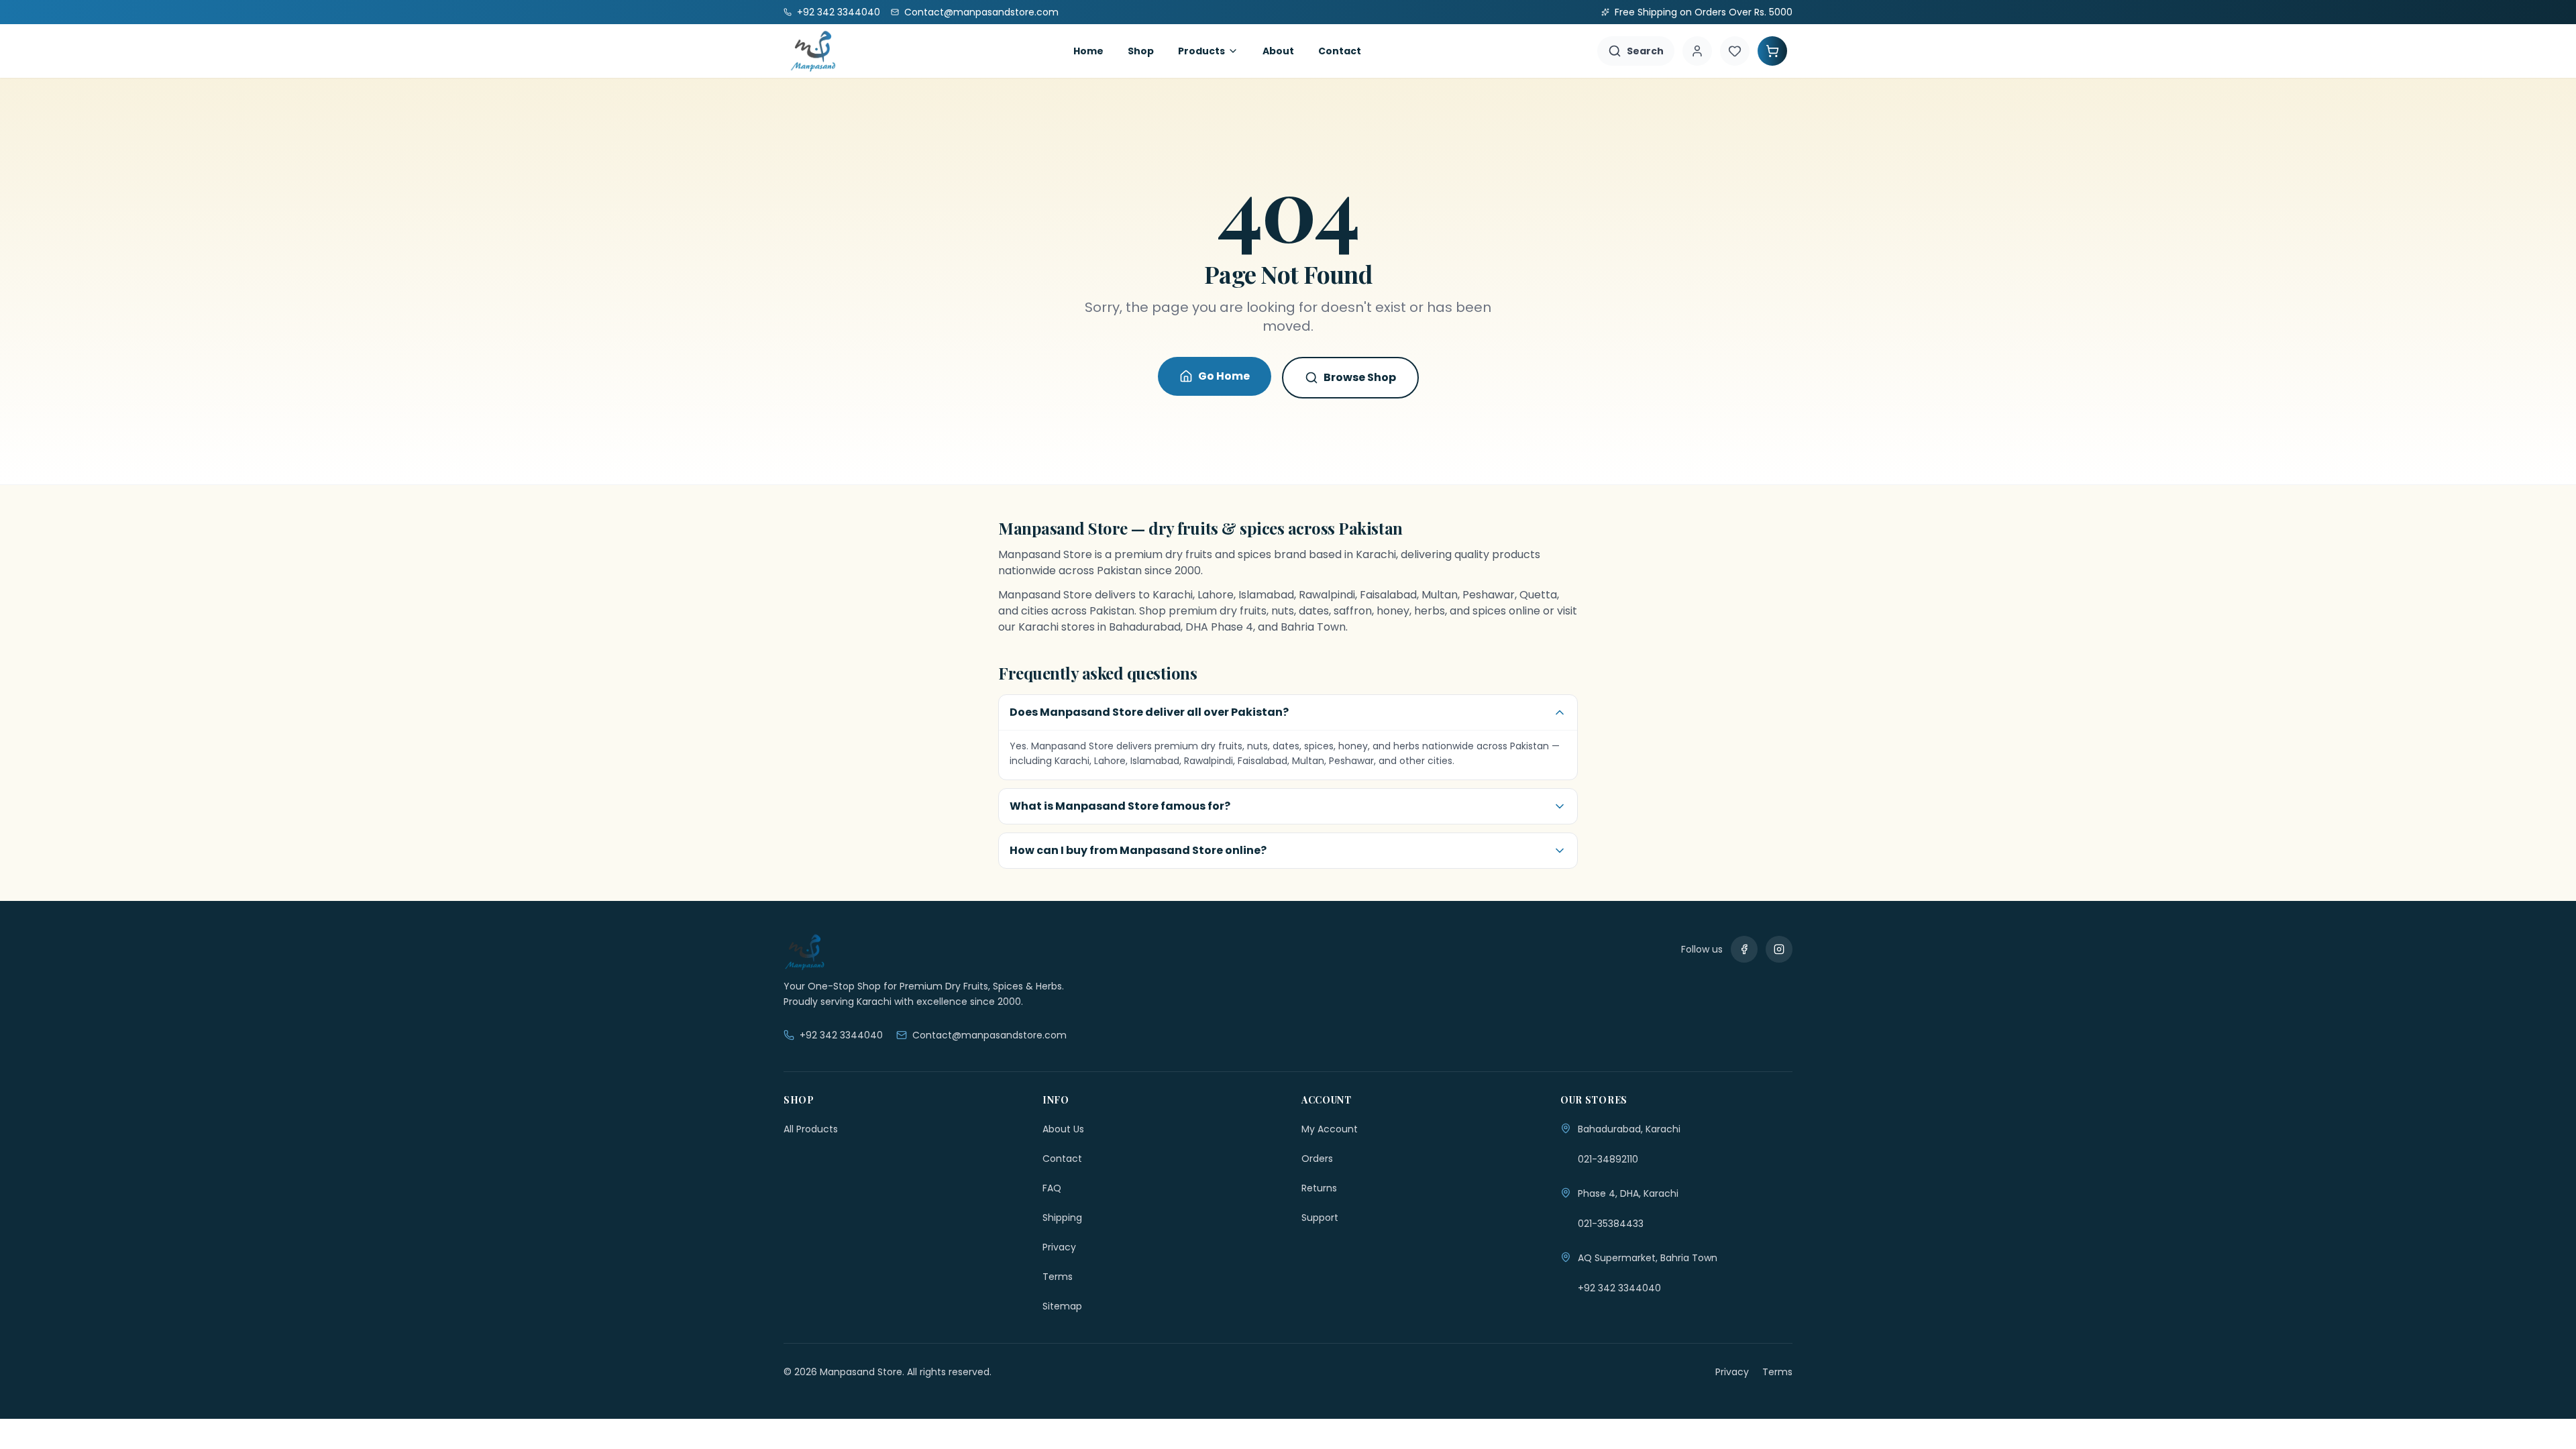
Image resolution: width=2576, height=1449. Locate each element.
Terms (1058, 1277)
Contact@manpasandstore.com (989, 1035)
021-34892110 (1608, 1159)
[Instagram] (1779, 949)
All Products (811, 1129)
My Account (1330, 1129)
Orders (1317, 1159)
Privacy (1059, 1247)
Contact (1340, 51)
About (1278, 51)
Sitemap (1062, 1306)
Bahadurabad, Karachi (1629, 1129)
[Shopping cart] (1772, 51)
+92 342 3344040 (841, 1035)
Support (1320, 1218)
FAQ (1052, 1188)
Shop (1141, 51)
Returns (1319, 1188)
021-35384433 (1611, 1224)
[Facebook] (1744, 949)
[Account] (1697, 51)
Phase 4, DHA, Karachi (1628, 1193)
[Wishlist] (1735, 51)
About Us (1063, 1129)
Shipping (1062, 1218)
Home (1088, 51)
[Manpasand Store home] (813, 51)
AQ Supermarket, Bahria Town (1648, 1258)
